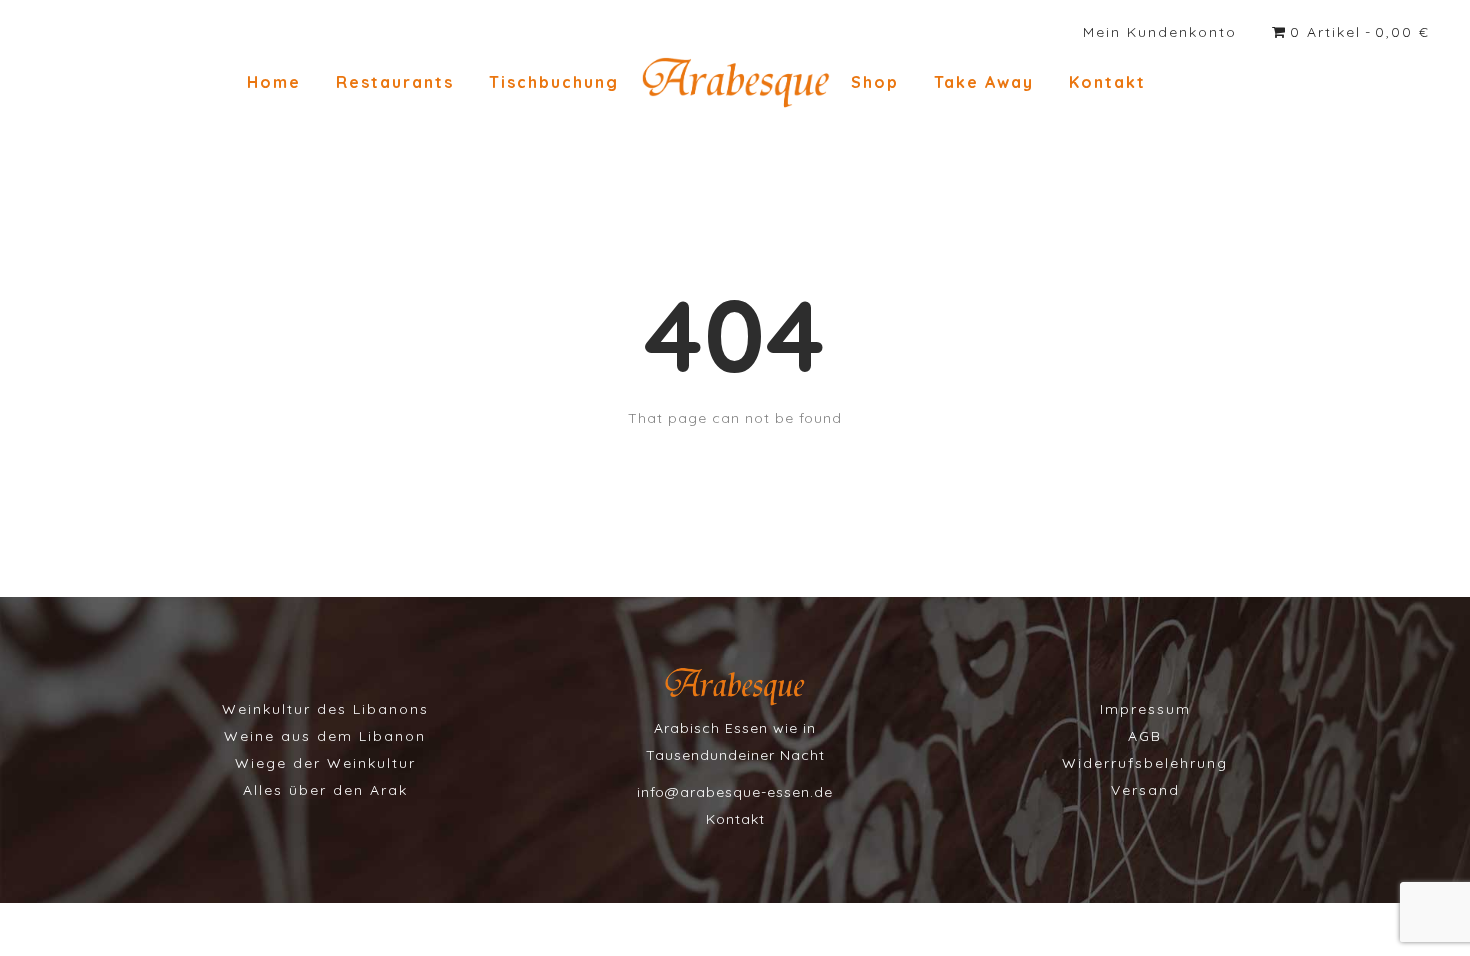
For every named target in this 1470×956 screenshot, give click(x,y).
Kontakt (1107, 82)
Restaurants (395, 82)
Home (274, 82)
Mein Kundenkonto (1160, 32)
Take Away (984, 82)
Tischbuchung (554, 82)
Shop (875, 82)
